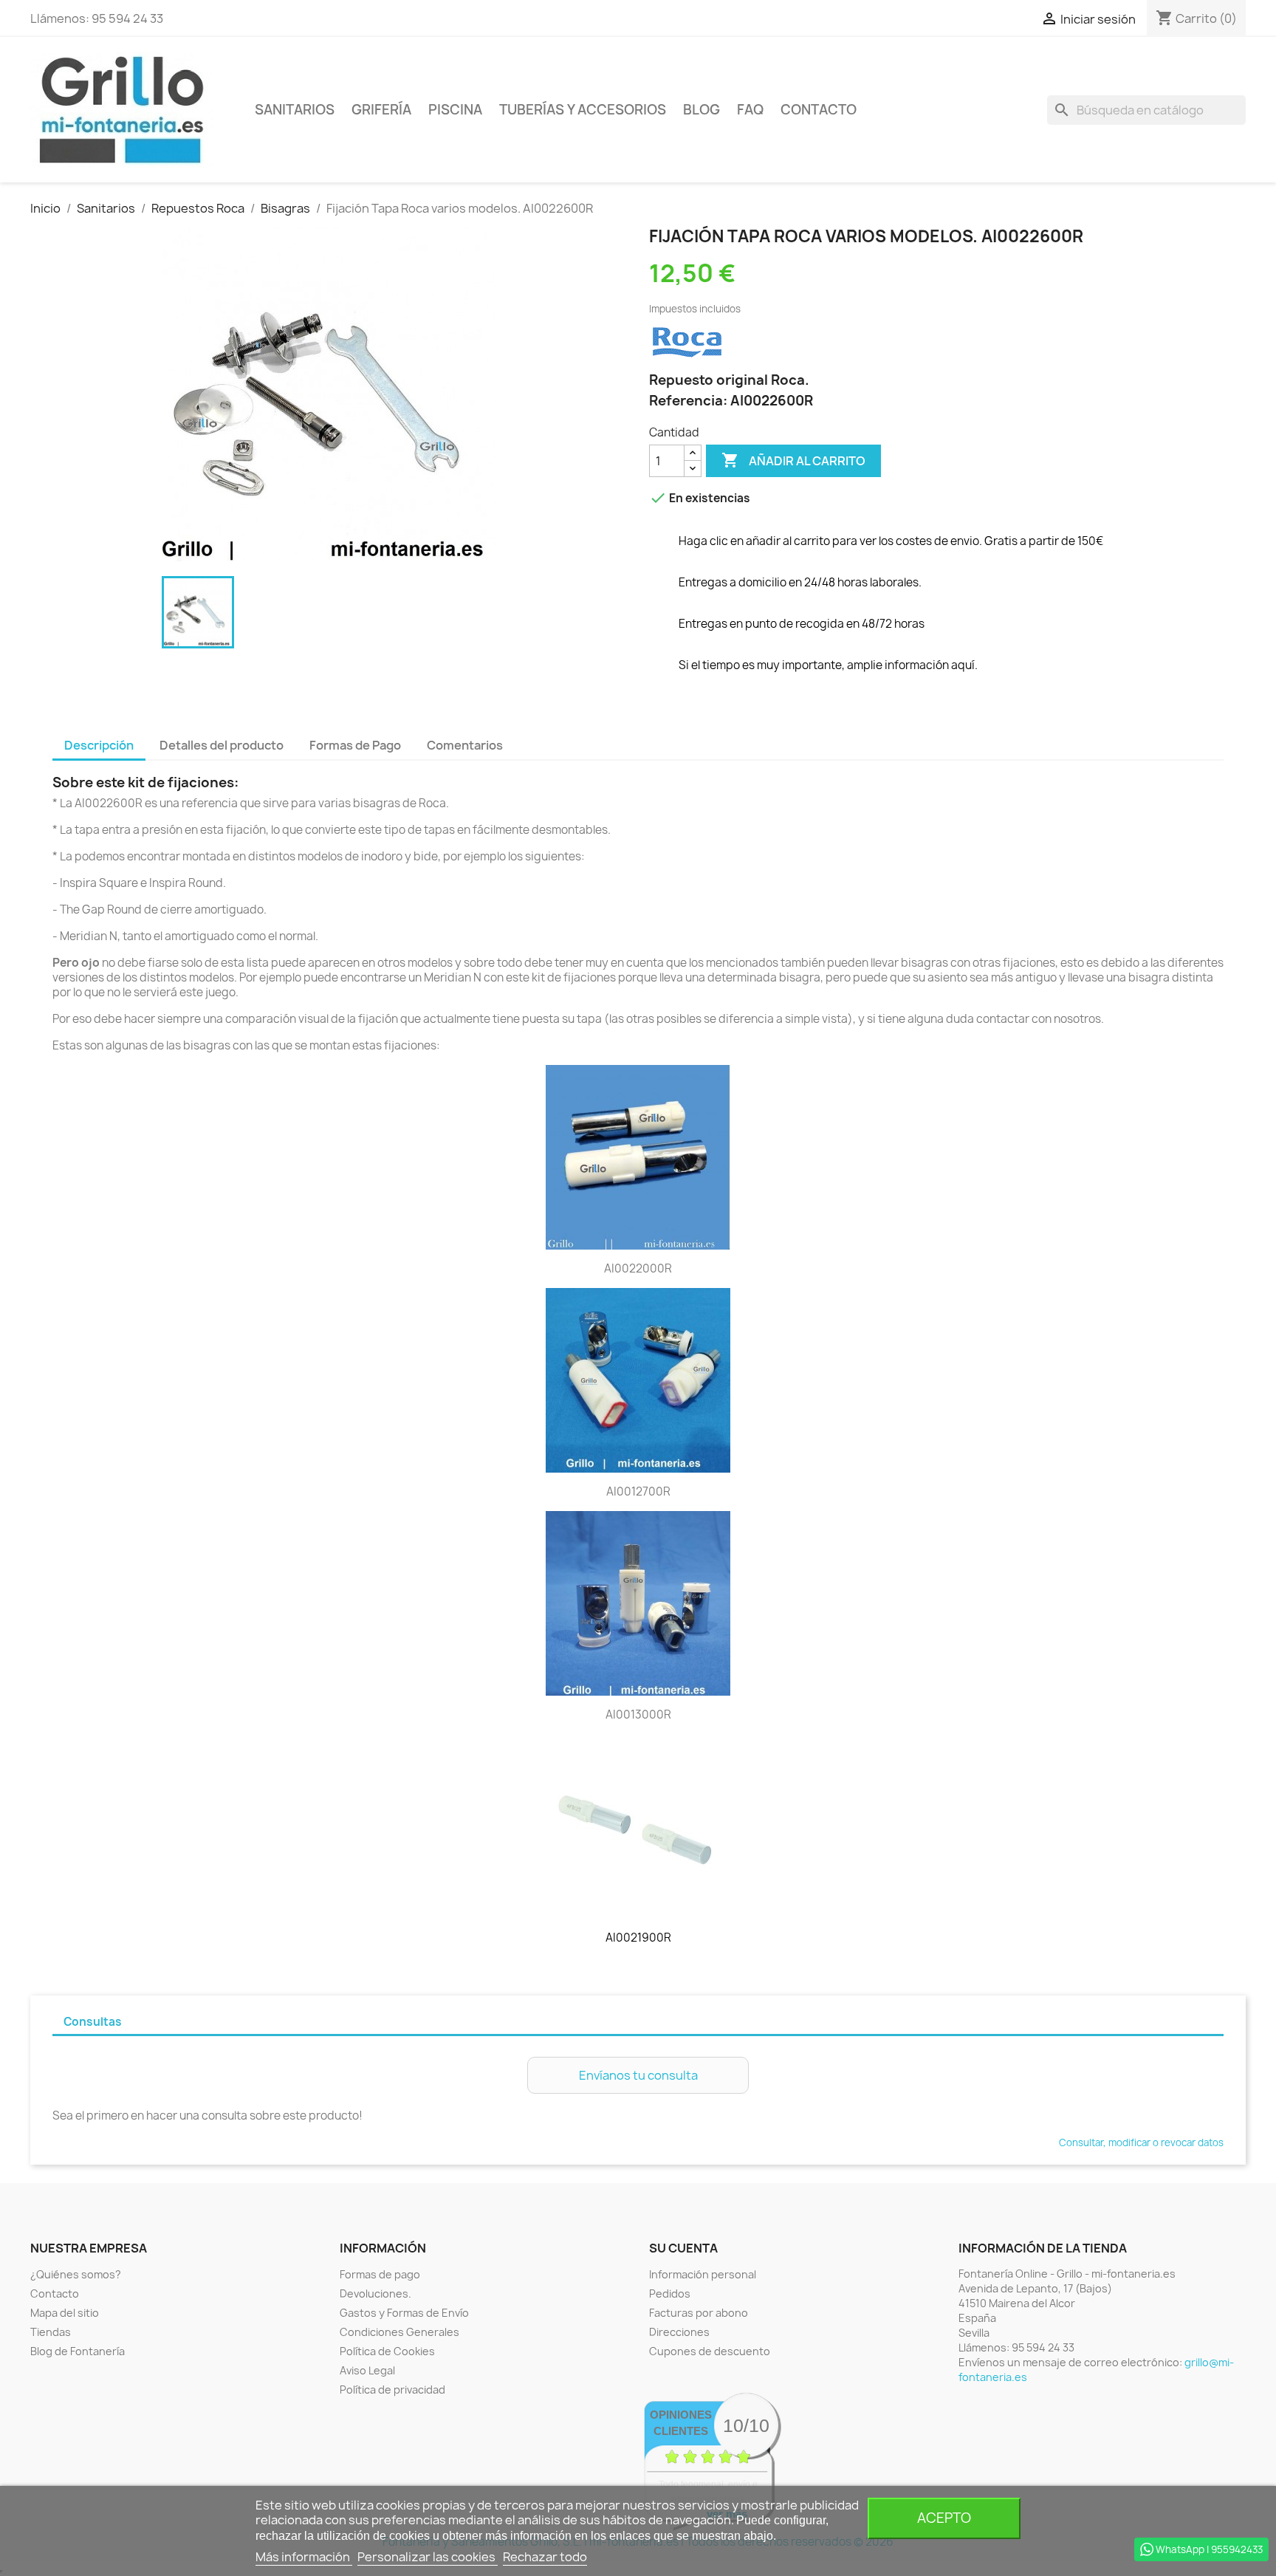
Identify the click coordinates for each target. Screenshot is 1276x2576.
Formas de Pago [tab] (355, 745)
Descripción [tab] (99, 745)
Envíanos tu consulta (638, 2075)
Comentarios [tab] (465, 745)
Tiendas (51, 2332)
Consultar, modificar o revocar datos (1141, 2142)
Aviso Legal (367, 2370)
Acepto (944, 2518)
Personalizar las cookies (428, 2557)
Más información (304, 2557)
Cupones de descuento (710, 2351)
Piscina (455, 110)
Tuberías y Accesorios (583, 110)
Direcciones (679, 2332)
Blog (702, 110)
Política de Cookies (387, 2351)
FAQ (750, 110)
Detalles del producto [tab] (222, 745)
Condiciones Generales (399, 2332)
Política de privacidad (392, 2390)
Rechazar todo (545, 2557)
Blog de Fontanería (78, 2351)
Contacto (819, 110)
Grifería (381, 110)
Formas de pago (380, 2274)
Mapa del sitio (65, 2313)
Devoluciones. (375, 2294)
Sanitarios (295, 110)
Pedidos (670, 2294)
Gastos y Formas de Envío (404, 2313)
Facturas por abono (699, 2313)
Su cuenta (683, 2248)
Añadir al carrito (793, 460)
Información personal (703, 2274)
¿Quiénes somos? (76, 2274)
